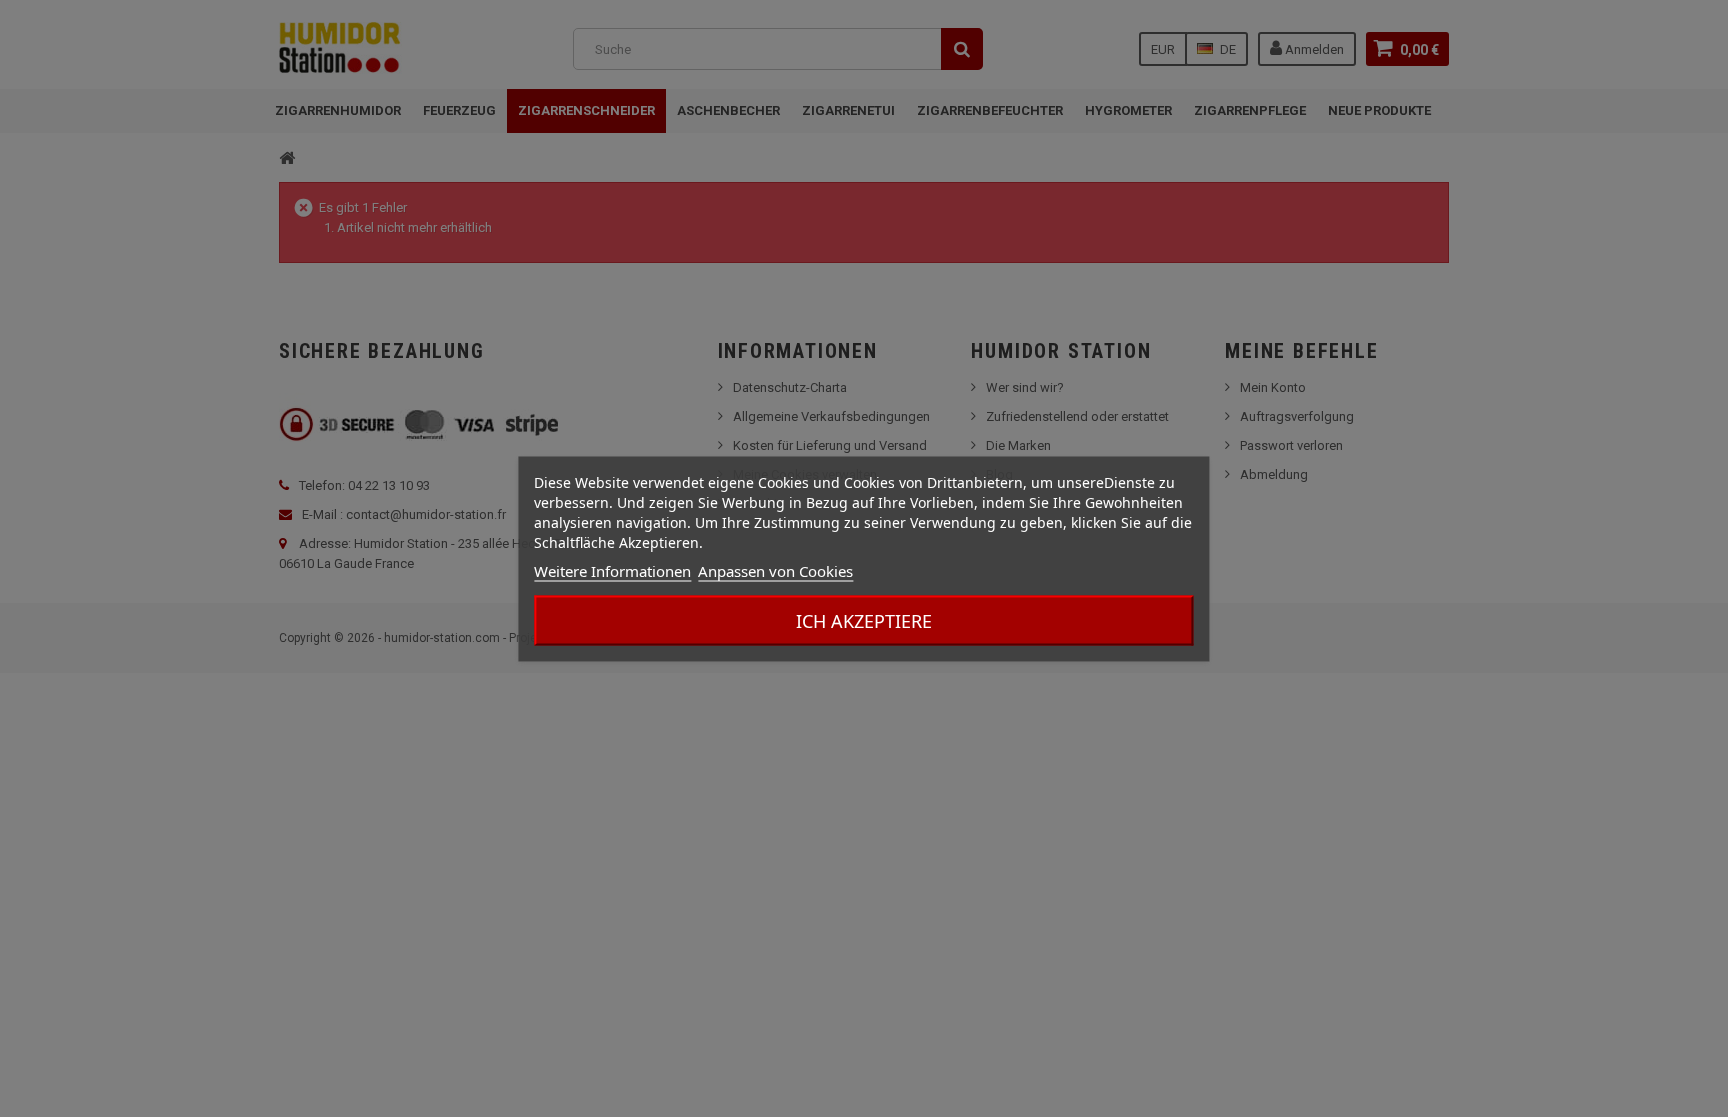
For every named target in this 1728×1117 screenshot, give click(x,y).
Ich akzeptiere (864, 620)
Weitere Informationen (612, 570)
